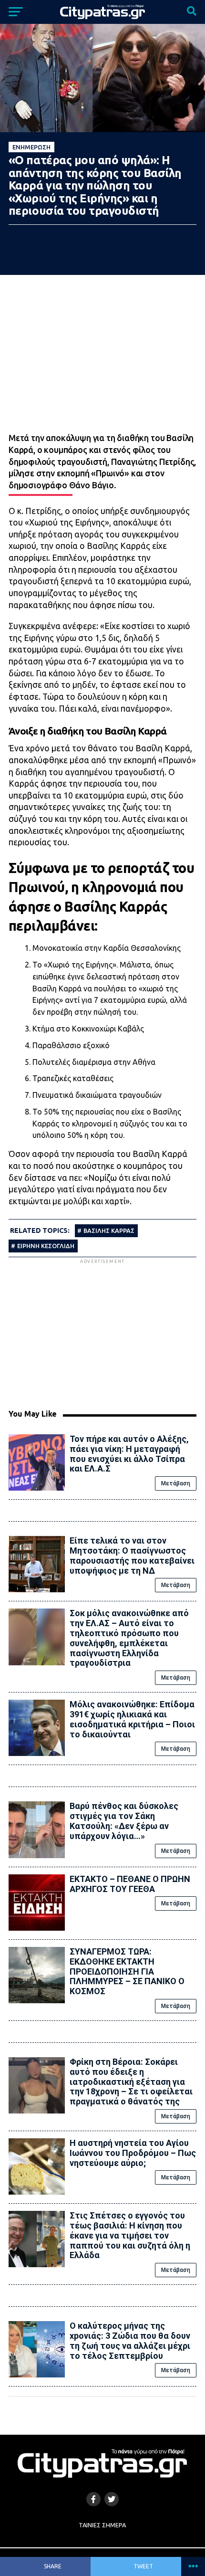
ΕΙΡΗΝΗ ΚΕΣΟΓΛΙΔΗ (46, 1246)
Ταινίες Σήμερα (102, 2525)
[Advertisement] (102, 1333)
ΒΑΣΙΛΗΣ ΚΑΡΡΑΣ (109, 1230)
